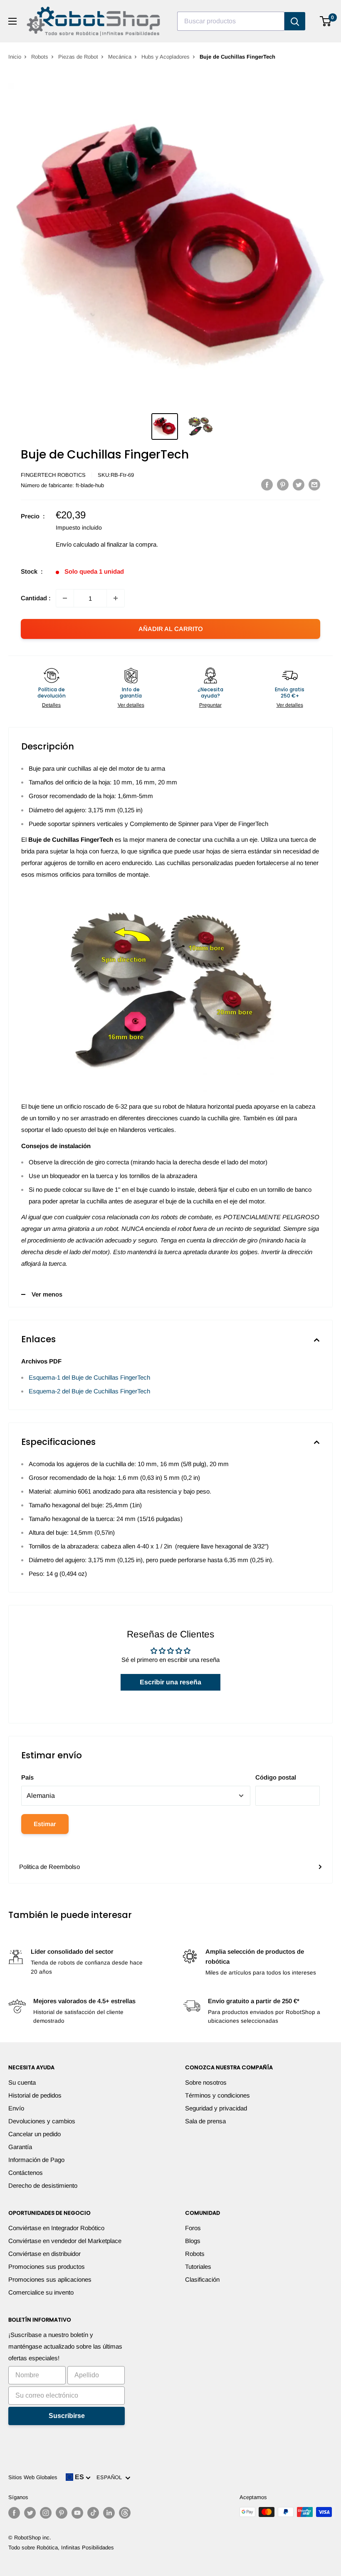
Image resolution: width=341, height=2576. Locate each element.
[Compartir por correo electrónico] (314, 484)
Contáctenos (26, 2173)
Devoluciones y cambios (42, 2121)
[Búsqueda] (295, 21)
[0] (326, 21)
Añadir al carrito (171, 629)
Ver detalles (131, 705)
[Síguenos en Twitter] (30, 2513)
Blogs (193, 2241)
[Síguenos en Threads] (125, 2513)
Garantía (20, 2147)
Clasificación (202, 2279)
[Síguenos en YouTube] (77, 2513)
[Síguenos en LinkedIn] (109, 2513)
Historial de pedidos (35, 2095)
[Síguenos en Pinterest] (62, 2513)
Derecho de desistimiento (43, 2185)
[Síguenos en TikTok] (93, 2513)
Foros (193, 2228)
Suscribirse (67, 2416)
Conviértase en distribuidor (44, 2254)
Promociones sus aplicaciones (50, 2279)
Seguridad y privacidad (216, 2108)
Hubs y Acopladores (166, 57)
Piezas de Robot (78, 57)
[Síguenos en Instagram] (46, 2513)
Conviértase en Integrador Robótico (56, 2228)
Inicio (15, 57)
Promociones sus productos (47, 2267)
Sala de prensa (205, 2121)
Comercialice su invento (41, 2292)
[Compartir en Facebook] (267, 484)
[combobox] (231, 21)
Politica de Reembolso (49, 1867)
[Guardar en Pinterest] (283, 484)
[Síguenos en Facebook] (14, 2513)
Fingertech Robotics (53, 475)
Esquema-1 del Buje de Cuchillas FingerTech (89, 1377)
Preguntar (210, 705)
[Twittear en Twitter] (299, 484)
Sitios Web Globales (33, 2477)
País (27, 1777)
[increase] (116, 598)
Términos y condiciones (217, 2095)
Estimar (45, 1824)
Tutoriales (198, 2267)
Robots (40, 57)
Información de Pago (36, 2160)
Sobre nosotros (206, 2082)
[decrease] (65, 598)
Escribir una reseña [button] (170, 1682)
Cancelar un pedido (35, 2134)
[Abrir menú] (12, 21)
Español (111, 2477)
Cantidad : (36, 598)
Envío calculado (77, 544)
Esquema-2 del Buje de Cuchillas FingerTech (89, 1391)
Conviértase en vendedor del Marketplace (65, 2241)
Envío (16, 2108)
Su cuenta (22, 2082)
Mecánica (120, 57)
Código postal (276, 1777)
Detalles (51, 705)
